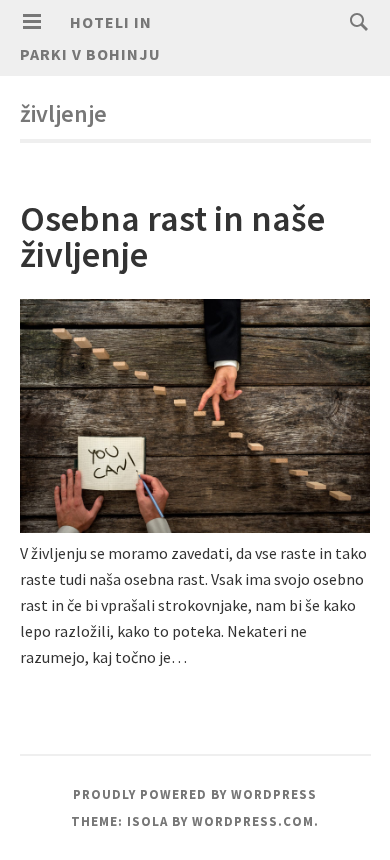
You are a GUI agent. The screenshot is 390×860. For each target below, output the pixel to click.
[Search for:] (354, 21)
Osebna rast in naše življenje (172, 236)
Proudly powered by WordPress (195, 794)
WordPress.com (253, 821)
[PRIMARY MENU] (32, 22)
